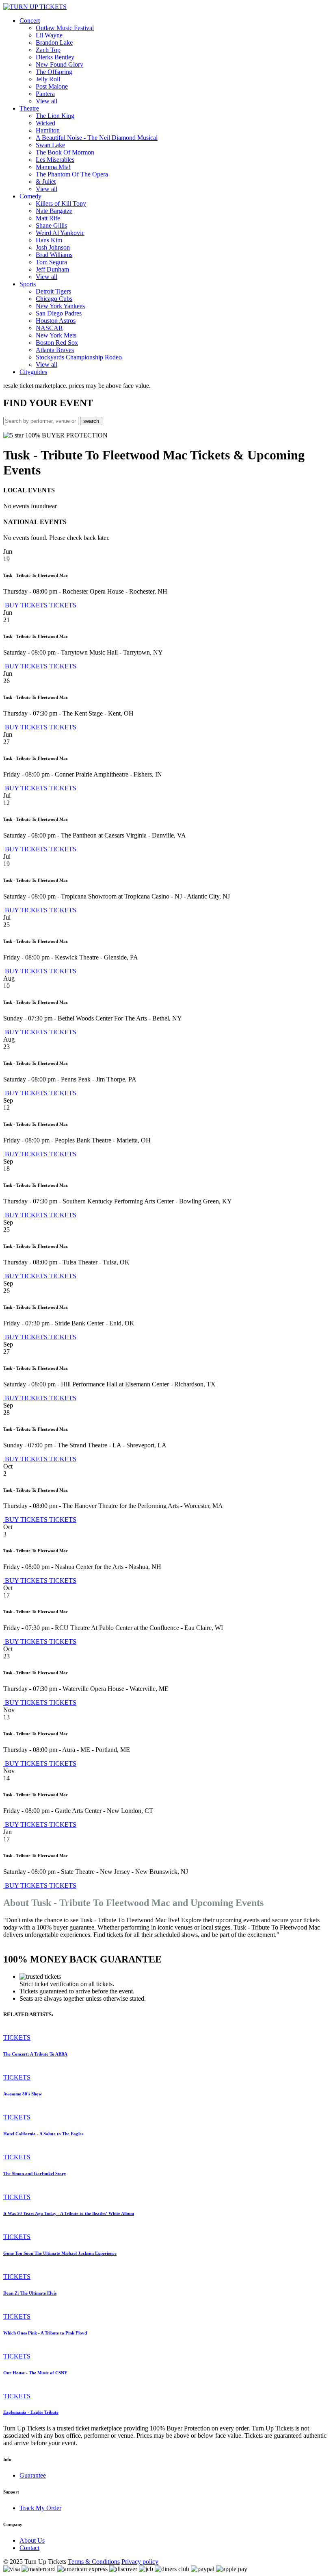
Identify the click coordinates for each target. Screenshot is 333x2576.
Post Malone (52, 86)
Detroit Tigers (53, 291)
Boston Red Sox (57, 343)
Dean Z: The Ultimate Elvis (30, 2293)
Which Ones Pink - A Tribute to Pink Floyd (45, 2333)
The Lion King (55, 116)
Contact (29, 2548)
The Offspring (54, 72)
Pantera (45, 94)
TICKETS (63, 605)
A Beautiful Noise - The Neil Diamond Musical (97, 138)
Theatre (29, 108)
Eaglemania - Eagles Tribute (31, 2412)
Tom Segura (51, 262)
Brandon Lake (54, 42)
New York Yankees (60, 306)
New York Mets (56, 335)
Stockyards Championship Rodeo (79, 357)
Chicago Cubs (54, 299)
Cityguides (33, 372)
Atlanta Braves (55, 350)
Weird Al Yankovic (60, 233)
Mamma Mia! (53, 167)
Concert (30, 21)
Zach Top (48, 50)
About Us (32, 2540)
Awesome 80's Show (23, 2094)
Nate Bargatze (54, 211)
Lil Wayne (49, 35)
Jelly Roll (48, 79)
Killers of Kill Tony (61, 203)
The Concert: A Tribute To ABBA (35, 2054)
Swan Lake (50, 145)
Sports (28, 284)
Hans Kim (49, 240)
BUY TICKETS (26, 605)
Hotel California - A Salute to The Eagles (43, 2134)
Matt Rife (48, 218)
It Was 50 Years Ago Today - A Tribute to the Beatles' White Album (69, 2213)
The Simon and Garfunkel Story (35, 2173)
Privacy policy (140, 2562)
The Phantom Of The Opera (72, 174)
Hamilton (48, 130)
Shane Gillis (51, 225)
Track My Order (40, 2508)
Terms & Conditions (94, 2562)
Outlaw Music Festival (65, 28)
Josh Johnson (53, 247)
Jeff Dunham (52, 269)
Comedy (30, 196)
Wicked (45, 123)
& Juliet (46, 182)
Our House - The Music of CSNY (35, 2373)
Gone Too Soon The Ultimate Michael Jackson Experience (60, 2253)
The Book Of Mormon (65, 152)
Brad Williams (54, 255)
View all (46, 101)
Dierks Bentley (55, 57)
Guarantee (33, 2475)
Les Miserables (55, 160)
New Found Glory (59, 64)
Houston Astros (56, 321)
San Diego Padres (59, 313)
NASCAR (49, 328)
